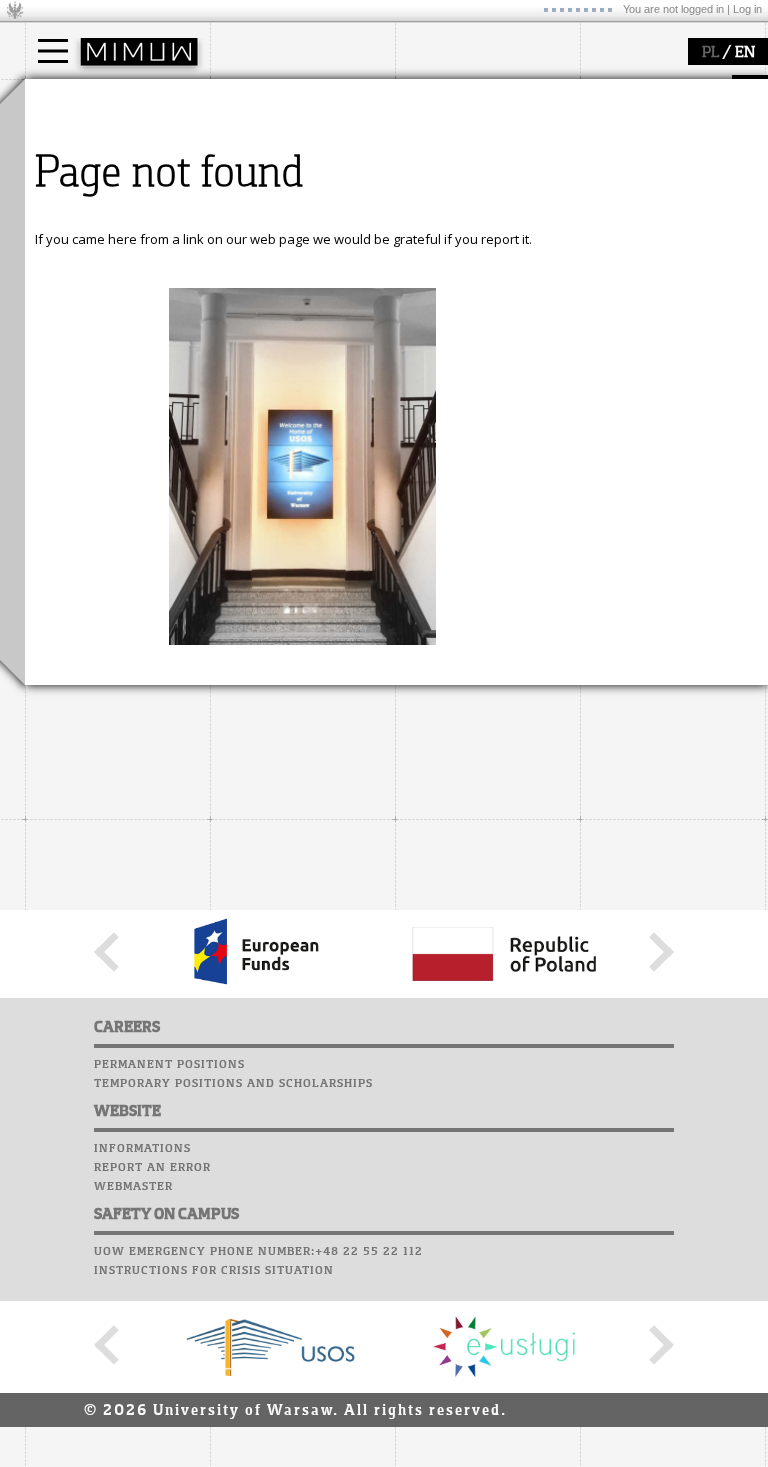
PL (710, 53)
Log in (747, 9)
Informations (142, 1149)
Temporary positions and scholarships (233, 1084)
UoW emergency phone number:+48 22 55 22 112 (258, 1252)
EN (745, 53)
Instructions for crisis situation (214, 1271)
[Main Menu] (53, 51)
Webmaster (133, 1187)
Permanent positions (169, 1065)
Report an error (152, 1168)
